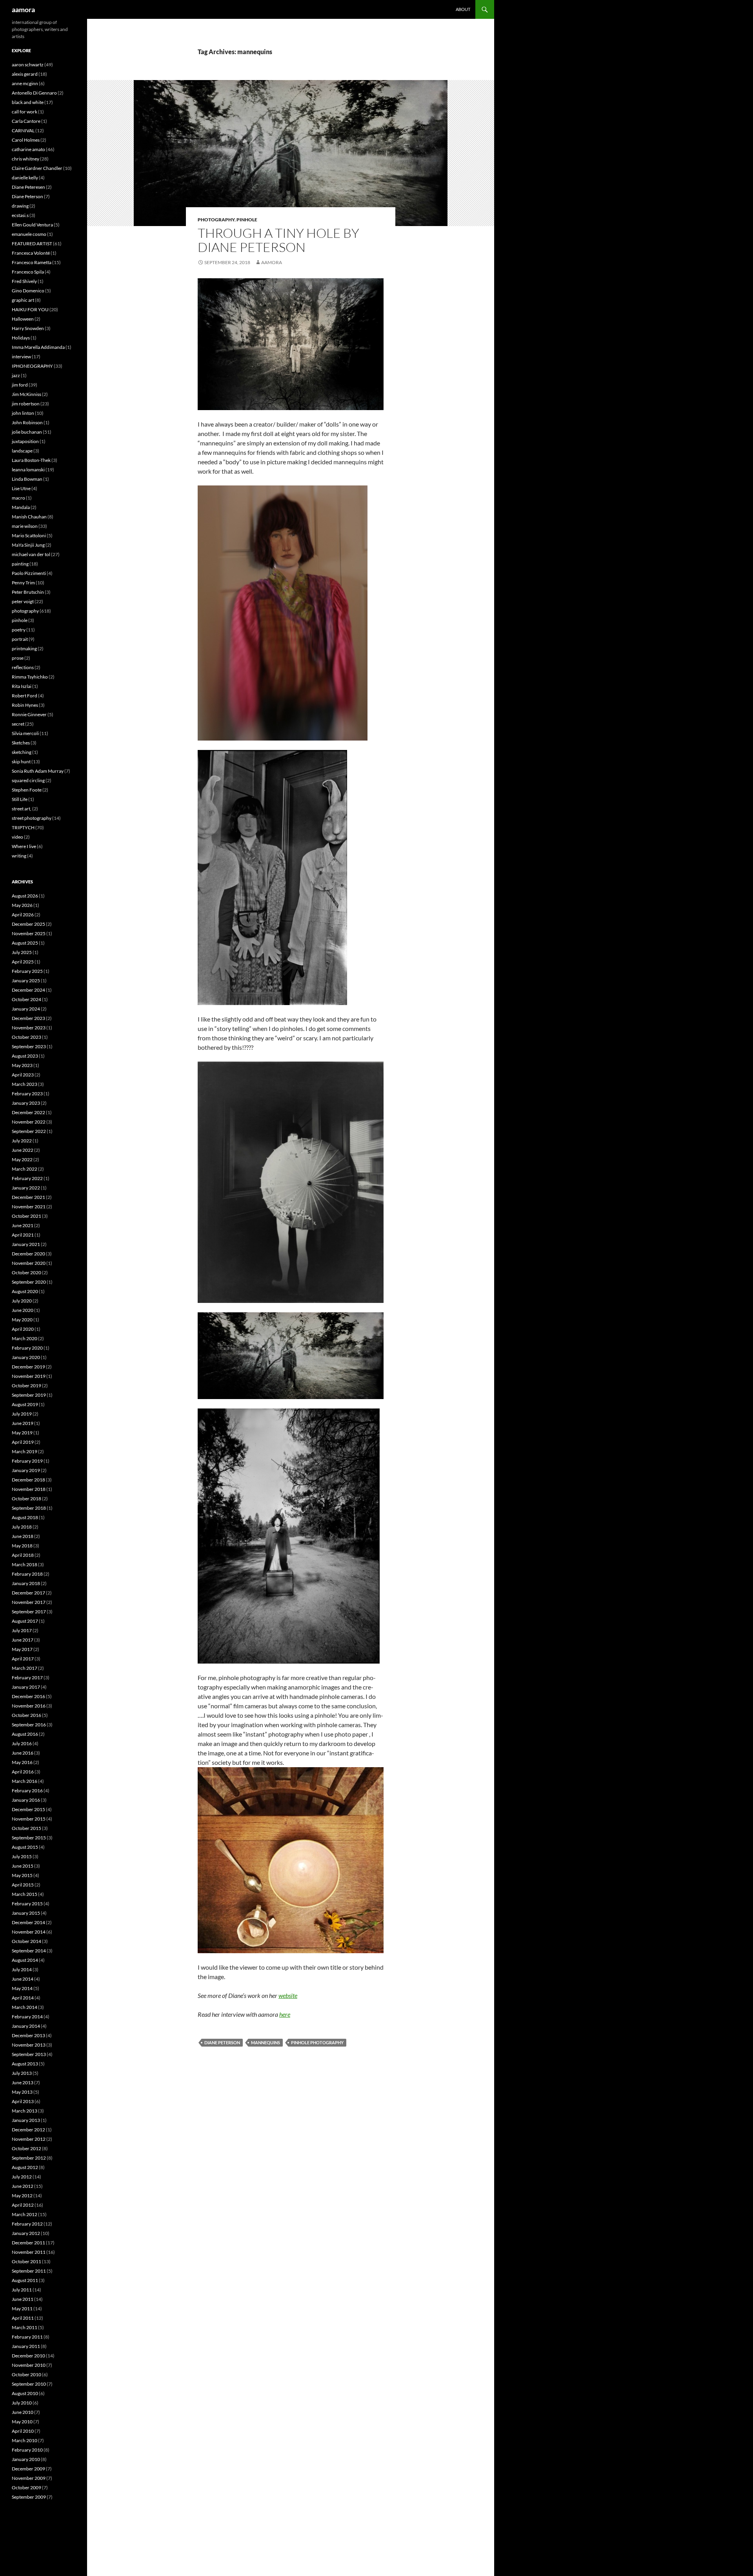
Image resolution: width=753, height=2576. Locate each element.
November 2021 (29, 1207)
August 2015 (25, 1847)
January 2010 (26, 2459)
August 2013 (25, 2064)
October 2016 (26, 1715)
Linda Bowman (27, 479)
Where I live (24, 846)
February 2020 (27, 1348)
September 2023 (29, 1046)
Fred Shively (24, 281)
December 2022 (28, 1112)
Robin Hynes (25, 705)
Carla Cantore (26, 121)
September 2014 (29, 1951)
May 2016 (22, 1762)
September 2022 (29, 1131)
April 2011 (23, 2318)
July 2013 (22, 2073)
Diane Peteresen (28, 187)
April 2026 (23, 915)
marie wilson (25, 526)
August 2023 (25, 1056)
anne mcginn (25, 83)
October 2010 (26, 2374)
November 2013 (29, 2045)
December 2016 (28, 1696)
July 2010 (22, 2403)
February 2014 (27, 2017)
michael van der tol (31, 554)
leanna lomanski (28, 470)
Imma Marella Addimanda (38, 347)
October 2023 (26, 1037)
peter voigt (23, 601)
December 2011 (28, 2243)
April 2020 (23, 1329)
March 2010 (25, 2440)
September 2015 (29, 1838)
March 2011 (25, 2327)
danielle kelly (25, 178)
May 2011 (22, 2309)
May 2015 (22, 1875)
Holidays (21, 338)
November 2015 (29, 1819)
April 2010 (23, 2431)
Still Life (20, 799)
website (288, 1995)
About (463, 9)
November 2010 (29, 2365)
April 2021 (23, 1235)
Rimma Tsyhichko (30, 677)
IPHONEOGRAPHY (32, 366)
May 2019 (22, 1433)
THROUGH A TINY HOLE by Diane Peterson (278, 240)
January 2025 (26, 981)
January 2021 (26, 1244)
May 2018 (22, 1546)
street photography (32, 818)
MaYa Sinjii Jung (28, 545)
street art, (22, 809)
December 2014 (28, 1922)
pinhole (247, 220)
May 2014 (22, 1988)
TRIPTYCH (23, 827)
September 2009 (29, 2497)
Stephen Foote (27, 790)
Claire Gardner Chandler (37, 168)
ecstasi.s (20, 215)
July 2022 (22, 1141)
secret (18, 724)
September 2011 (29, 2271)
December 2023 (28, 1018)
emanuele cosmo (29, 234)
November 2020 (29, 1263)
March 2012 (25, 2214)
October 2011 (26, 2261)
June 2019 (23, 1423)
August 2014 (25, 1960)
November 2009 (29, 2478)
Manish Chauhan (29, 517)
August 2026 (25, 896)
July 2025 (22, 952)
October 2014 (26, 1941)
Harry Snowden (28, 328)
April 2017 (23, 1659)
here (285, 2014)
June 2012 (23, 2186)
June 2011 (23, 2299)
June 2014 (23, 1979)
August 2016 (25, 1734)
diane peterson (222, 2042)
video (17, 837)
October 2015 (26, 1828)
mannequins (266, 2042)
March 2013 (25, 2111)
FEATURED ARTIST (32, 244)
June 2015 (23, 1866)
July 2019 (22, 1414)
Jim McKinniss (26, 394)
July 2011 (22, 2290)
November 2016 (29, 1706)
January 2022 (26, 1188)
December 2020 (28, 1254)
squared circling (28, 780)
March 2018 (25, 1564)
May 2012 (22, 2196)
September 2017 (29, 1612)
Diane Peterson (27, 196)
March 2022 (25, 1169)
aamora (23, 9)
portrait (20, 639)
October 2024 (26, 999)
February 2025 (27, 971)
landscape (22, 451)
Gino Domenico (28, 291)
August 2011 (25, 2280)
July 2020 (22, 1301)
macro (18, 498)
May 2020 (22, 1320)
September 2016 (29, 1725)
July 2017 (22, 1630)
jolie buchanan (27, 432)
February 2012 (27, 2224)
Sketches (21, 743)
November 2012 (29, 2139)
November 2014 (29, 1932)
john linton (23, 413)
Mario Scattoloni (29, 535)
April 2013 (23, 2101)
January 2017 (26, 1687)
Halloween (23, 319)
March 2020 (25, 1338)
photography (216, 220)
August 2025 (25, 943)
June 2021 (23, 1225)
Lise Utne (21, 488)
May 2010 (22, 2422)
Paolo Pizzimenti (29, 573)
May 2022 (22, 1159)
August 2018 (25, 1517)
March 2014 (25, 2007)
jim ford (20, 385)
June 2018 (23, 1536)
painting (20, 564)
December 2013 (28, 2035)
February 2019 (27, 1461)
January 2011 (26, 2346)
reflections (23, 667)
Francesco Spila (28, 272)
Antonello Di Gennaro (34, 93)
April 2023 (23, 1075)
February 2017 (27, 1678)
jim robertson (26, 404)
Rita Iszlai (22, 686)
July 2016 (22, 1743)
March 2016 (25, 1781)
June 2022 (23, 1150)
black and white (28, 102)
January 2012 (26, 2233)
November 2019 (29, 1376)
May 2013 (22, 2092)
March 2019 (25, 1451)
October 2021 (26, 1216)
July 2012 (22, 2177)
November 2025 (29, 933)
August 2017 (25, 1621)
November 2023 (29, 1028)
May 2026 (22, 905)
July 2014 (22, 1969)
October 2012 (26, 2148)
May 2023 (22, 1065)
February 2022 (27, 1178)
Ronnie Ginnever (29, 714)
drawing (20, 206)
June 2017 (23, 1640)
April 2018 (23, 1555)
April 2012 (23, 2205)
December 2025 (28, 924)
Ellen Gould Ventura (32, 225)
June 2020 (23, 1310)
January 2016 (26, 1800)
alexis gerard (25, 74)
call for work (25, 112)
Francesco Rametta (32, 262)
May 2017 (22, 1649)
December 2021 (28, 1197)
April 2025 (23, 962)
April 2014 (23, 1998)
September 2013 (29, 2054)
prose (18, 658)
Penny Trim (23, 583)
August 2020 (25, 1291)
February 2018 (27, 1574)
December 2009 (28, 2469)
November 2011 (29, 2252)
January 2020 (26, 1357)
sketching (22, 752)
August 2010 (25, 2393)
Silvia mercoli (25, 733)
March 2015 (25, 1894)
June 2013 (23, 2083)
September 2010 (29, 2384)
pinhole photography (317, 2042)
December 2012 (28, 2130)
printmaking (24, 649)
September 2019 (29, 1395)
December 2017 (28, 1593)
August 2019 (25, 1404)
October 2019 (26, 1386)
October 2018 (26, 1499)
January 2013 (26, 2120)
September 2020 (29, 1282)
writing (19, 856)
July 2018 (22, 1527)
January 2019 (26, 1470)
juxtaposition (25, 441)
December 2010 (28, 2356)
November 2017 (29, 1602)
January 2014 (26, 2026)
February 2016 (27, 1791)
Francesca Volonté (31, 253)
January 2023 (26, 1103)
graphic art (23, 300)
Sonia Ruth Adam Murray (38, 771)
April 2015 (23, 1885)
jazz (16, 375)
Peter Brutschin (28, 592)
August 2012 (25, 2167)
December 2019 (28, 1367)
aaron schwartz (28, 65)
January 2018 (26, 1583)
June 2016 (23, 1753)
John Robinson (27, 422)
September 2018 (29, 1508)
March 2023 (25, 1084)
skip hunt (21, 762)
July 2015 (22, 1856)
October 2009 (26, 2488)
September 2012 (29, 2158)
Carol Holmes (26, 140)
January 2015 (26, 1913)
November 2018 (29, 1489)
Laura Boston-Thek (31, 460)
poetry (19, 630)
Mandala (21, 507)
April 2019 (23, 1442)
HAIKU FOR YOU (30, 309)
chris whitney (25, 159)
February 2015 (27, 1904)
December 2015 (28, 1809)
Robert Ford (25, 696)
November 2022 (29, 1122)
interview (21, 357)
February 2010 (27, 2450)
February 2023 (27, 1094)
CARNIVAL (23, 130)
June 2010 (23, 2412)
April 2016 (23, 1772)
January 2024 (26, 1009)
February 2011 (27, 2337)
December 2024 (28, 990)
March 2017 (25, 1668)
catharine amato (28, 149)
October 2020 (26, 1272)
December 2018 (28, 1480)
